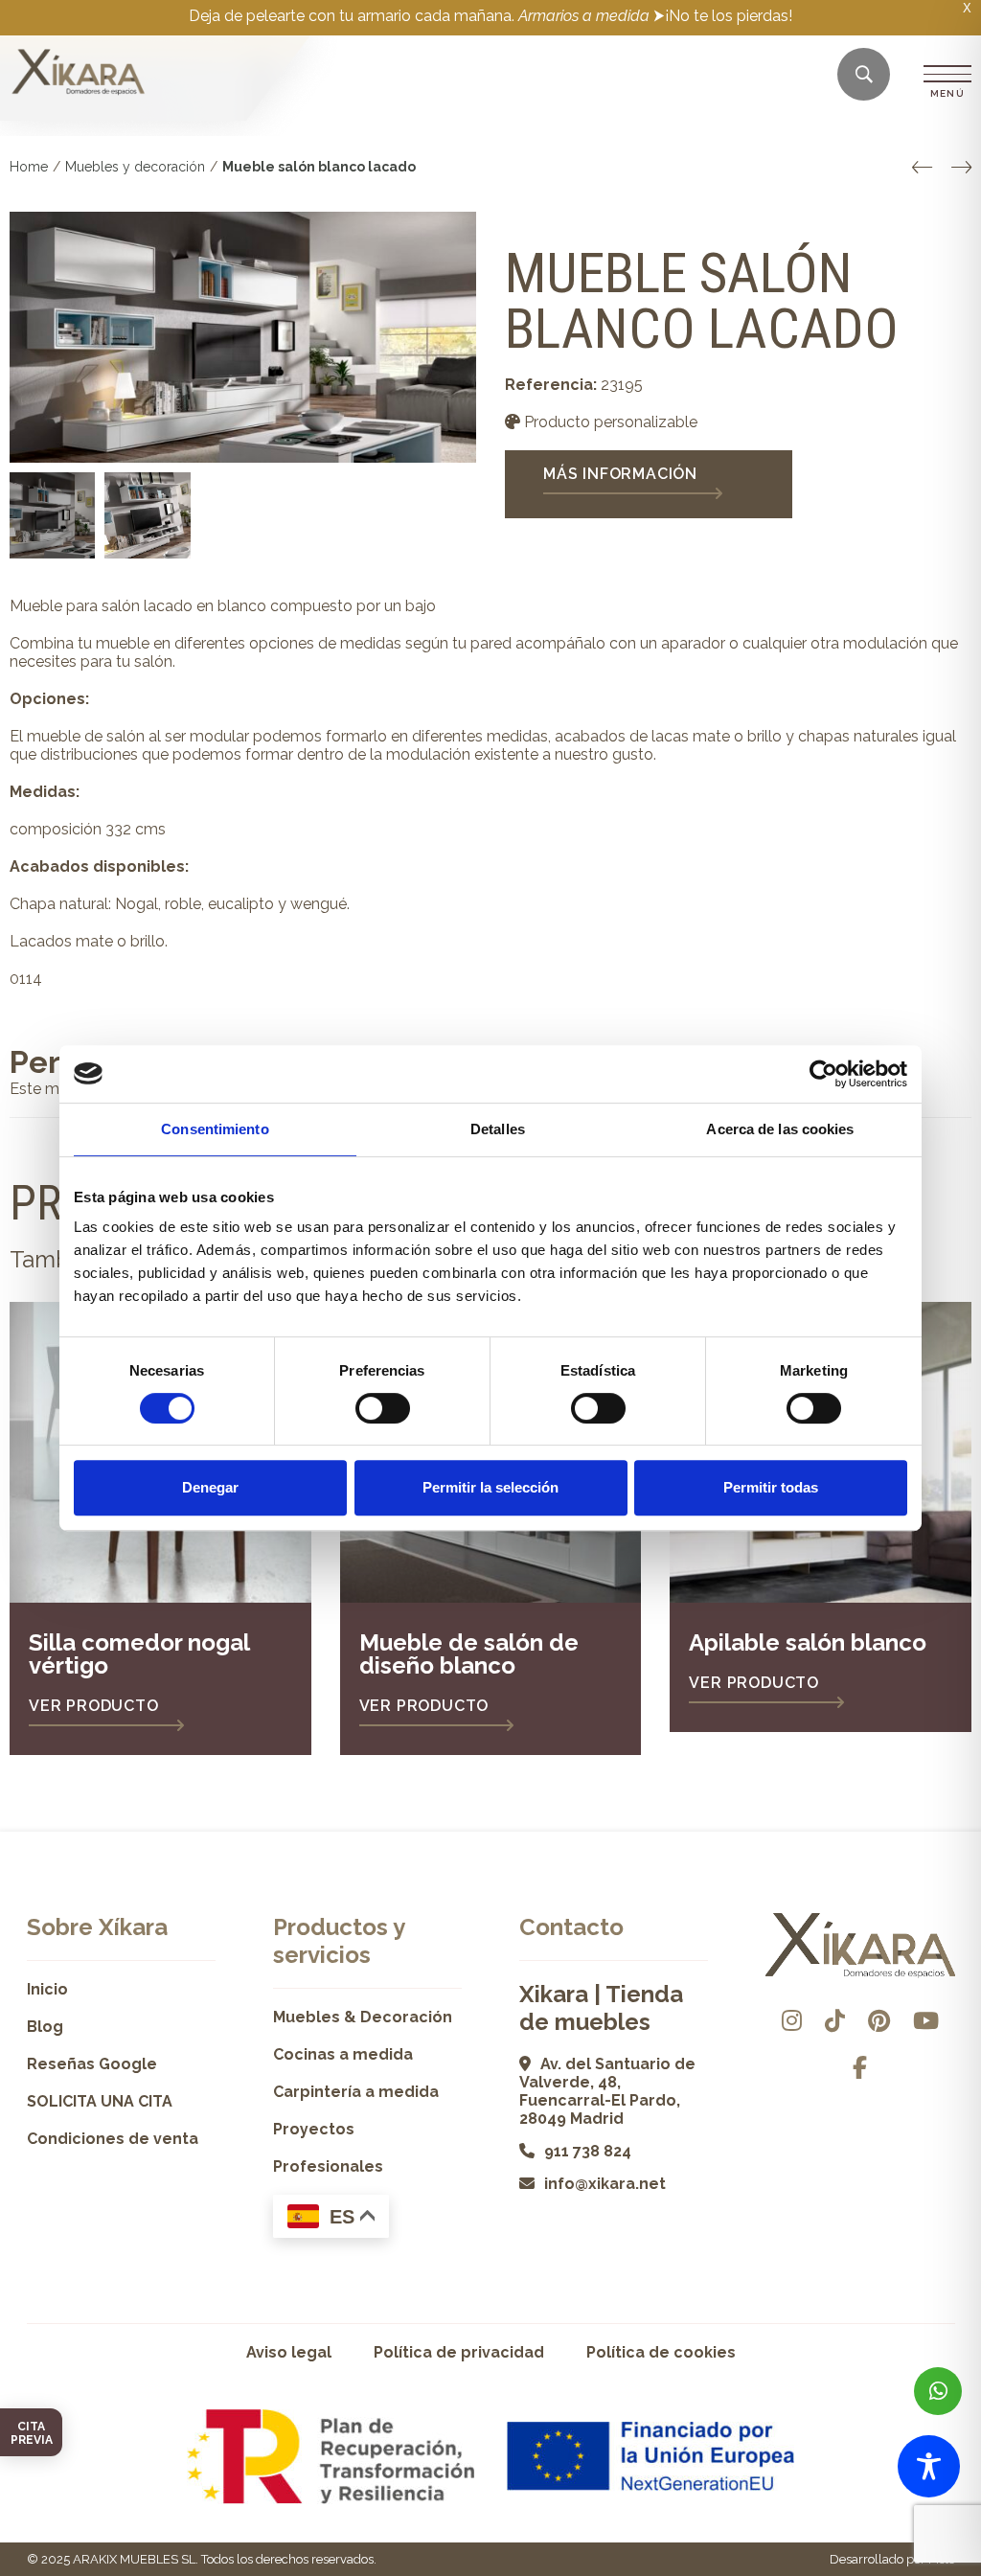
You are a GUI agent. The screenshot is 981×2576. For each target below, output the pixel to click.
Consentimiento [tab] (215, 1129)
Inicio (47, 1989)
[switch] (383, 1408)
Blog (45, 2027)
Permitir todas (771, 1487)
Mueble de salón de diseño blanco (469, 1654)
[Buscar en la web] (864, 75)
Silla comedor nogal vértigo (139, 1654)
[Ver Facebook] (860, 2068)
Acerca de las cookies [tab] (780, 1129)
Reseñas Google (92, 2064)
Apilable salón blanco (808, 1642)
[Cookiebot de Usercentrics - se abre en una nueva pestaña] (823, 1074)
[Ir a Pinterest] (879, 2021)
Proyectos (314, 2129)
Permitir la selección (490, 1487)
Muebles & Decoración (363, 2017)
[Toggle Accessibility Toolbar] (929, 2466)
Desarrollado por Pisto (892, 2559)
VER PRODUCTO (94, 1706)
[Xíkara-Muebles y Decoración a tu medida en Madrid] (79, 74)
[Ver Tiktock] (835, 2021)
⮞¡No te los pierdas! (723, 16)
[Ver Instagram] (792, 2021)
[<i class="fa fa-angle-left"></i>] (922, 168)
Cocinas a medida (343, 2054)
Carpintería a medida (356, 2092)
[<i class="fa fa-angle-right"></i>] (961, 168)
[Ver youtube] (926, 2021)
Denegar (210, 1487)
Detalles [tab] (498, 1129)
